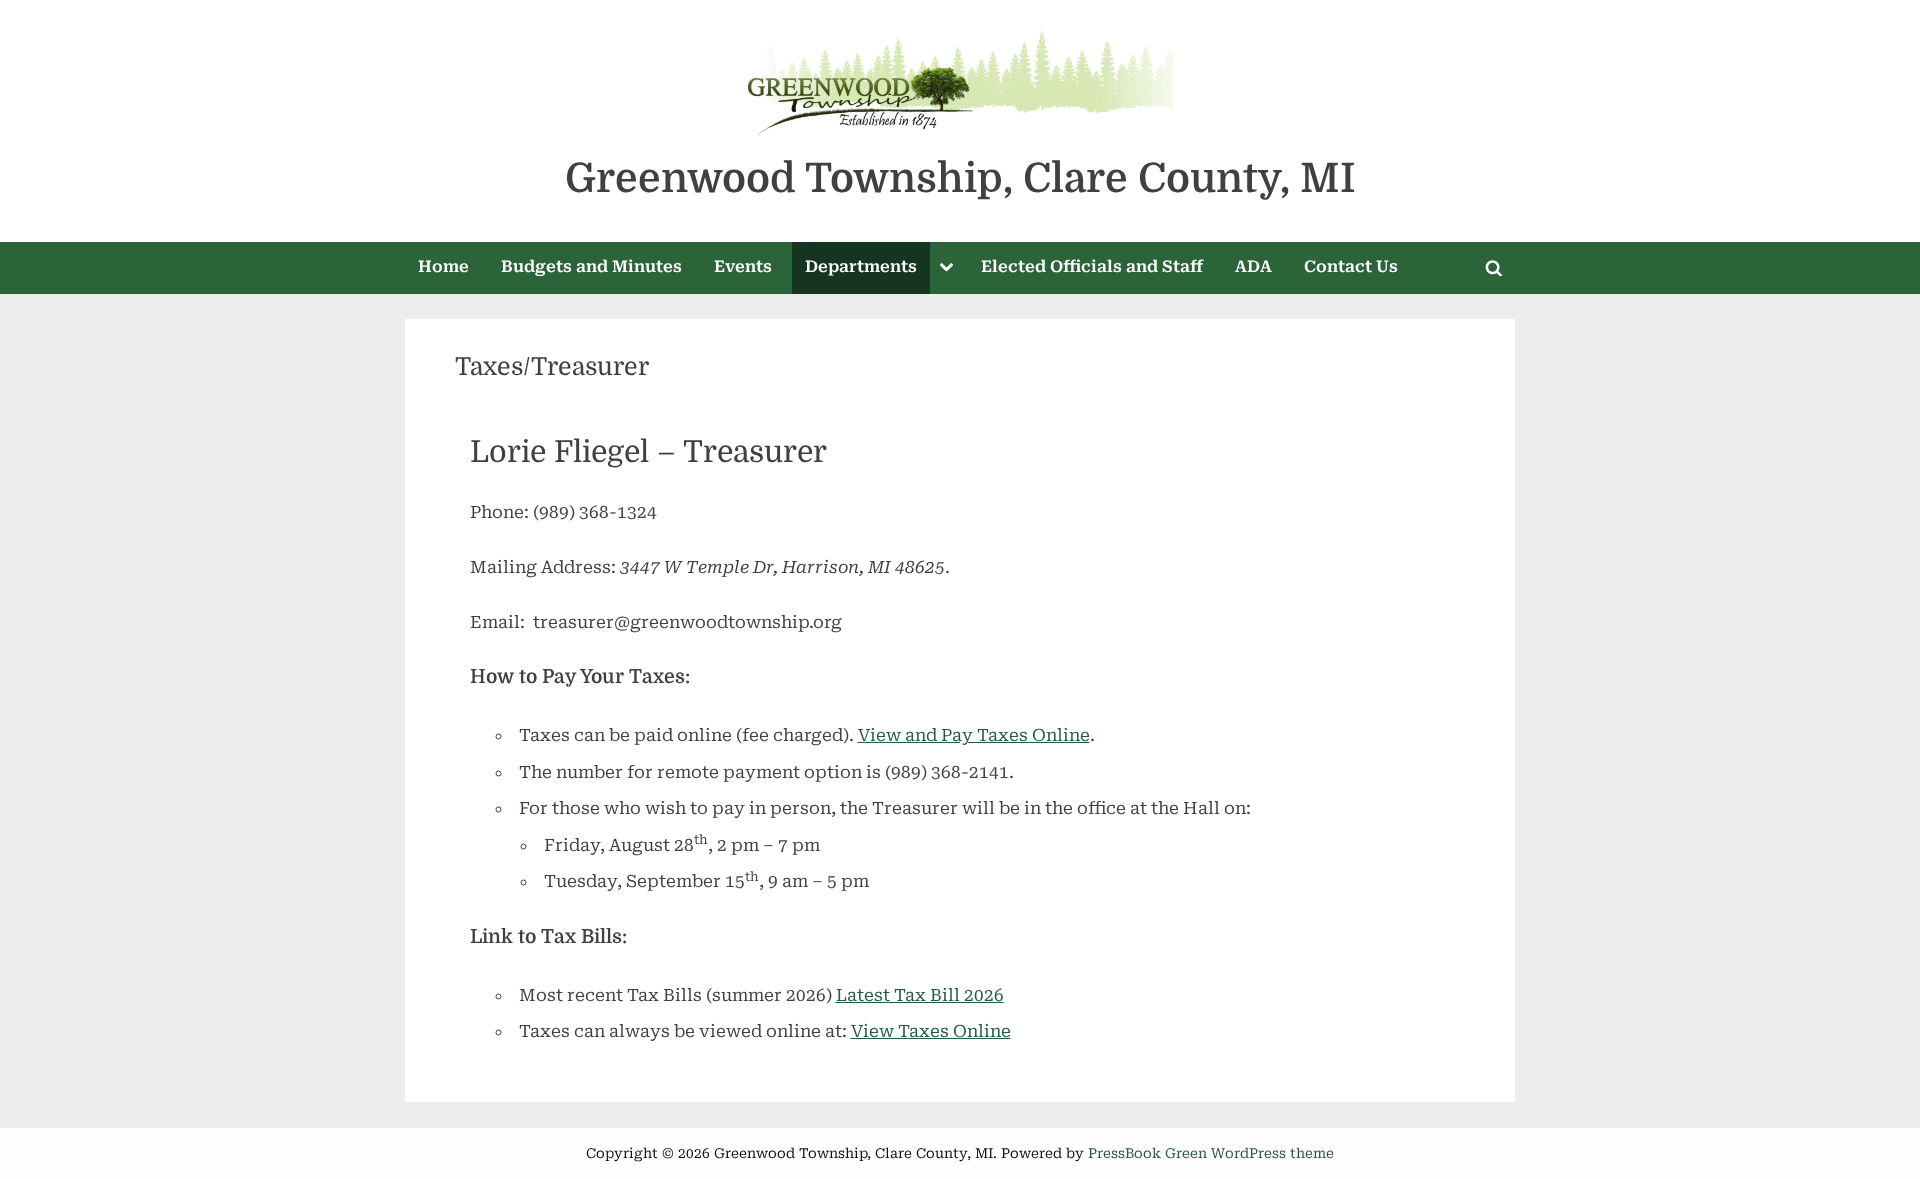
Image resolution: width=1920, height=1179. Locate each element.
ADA (1253, 266)
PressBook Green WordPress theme (1211, 1153)
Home (443, 266)
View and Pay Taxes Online (974, 735)
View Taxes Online (931, 1031)
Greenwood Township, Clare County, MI (960, 178)
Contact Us (1351, 266)
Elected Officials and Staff (1092, 266)
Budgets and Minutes (591, 266)
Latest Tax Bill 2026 (920, 995)
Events (743, 266)
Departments (861, 266)
